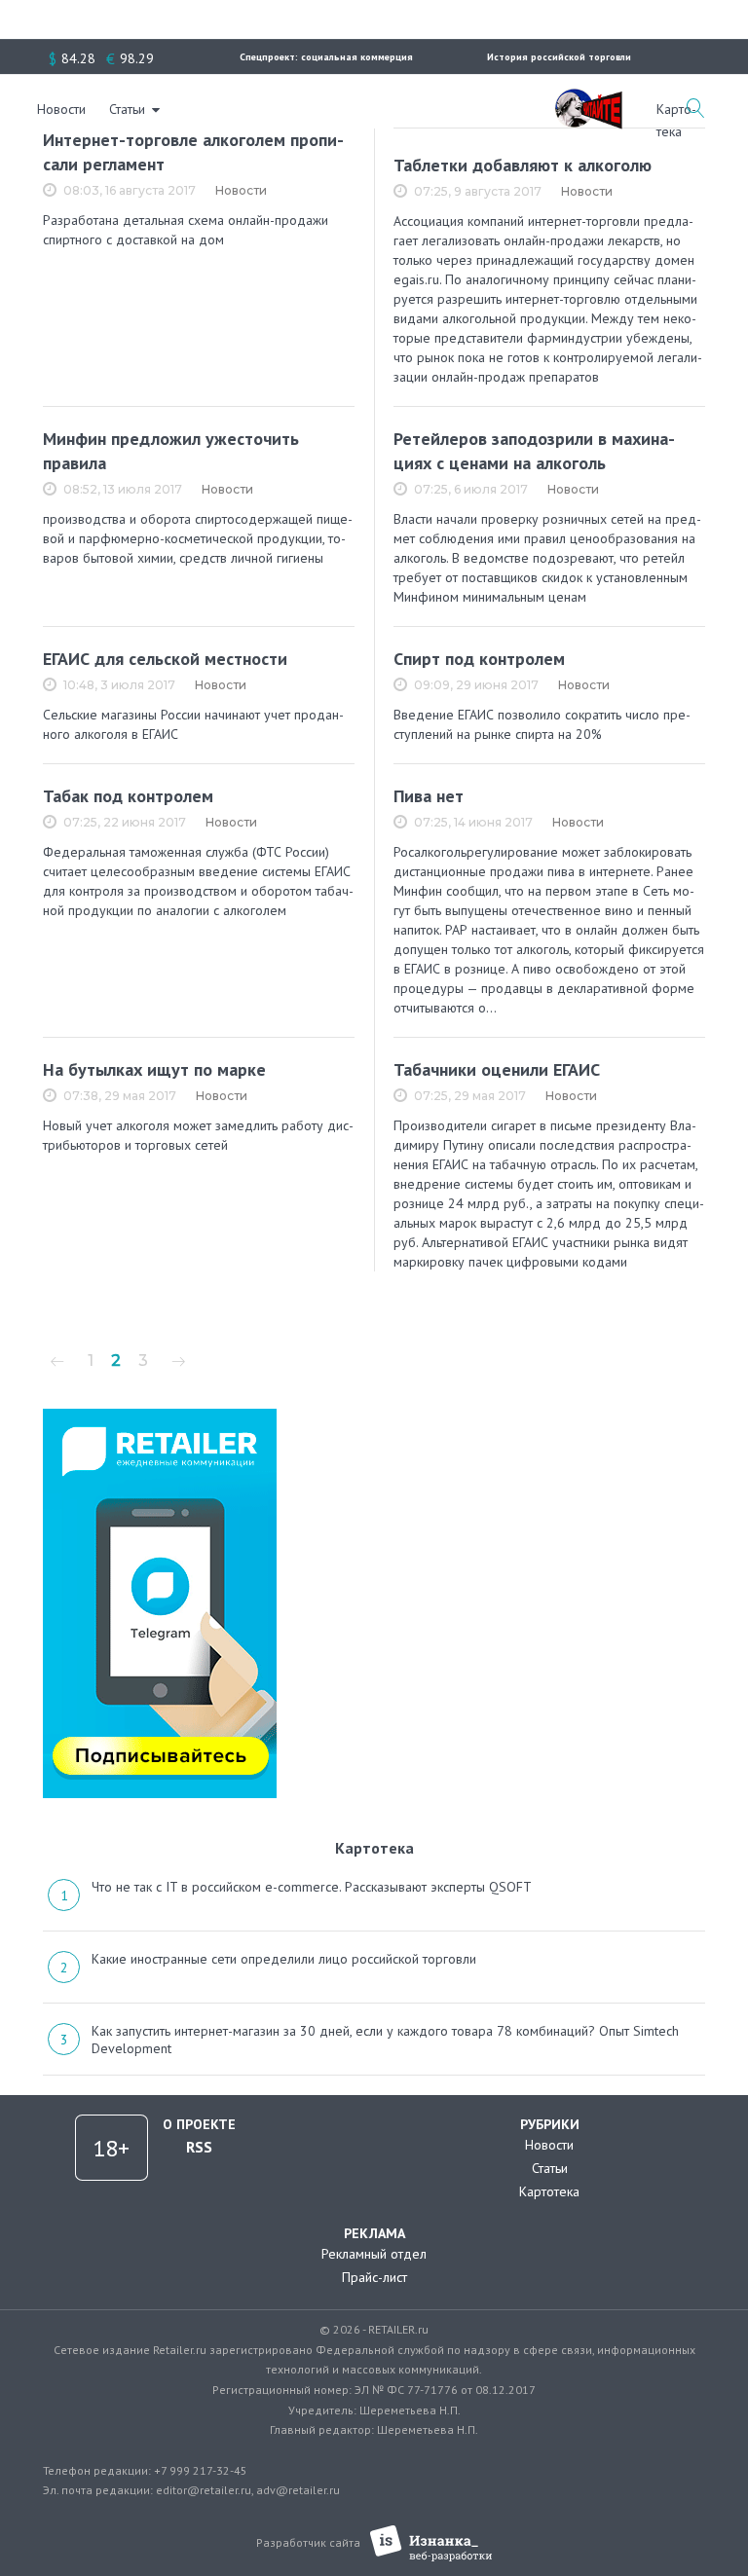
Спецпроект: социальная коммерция (326, 57)
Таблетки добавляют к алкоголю (523, 165)
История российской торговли (559, 57)
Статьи (127, 109)
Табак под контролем (128, 796)
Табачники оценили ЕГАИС (497, 1069)
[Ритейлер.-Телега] (160, 1416)
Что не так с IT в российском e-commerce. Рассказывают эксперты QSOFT (312, 1887)
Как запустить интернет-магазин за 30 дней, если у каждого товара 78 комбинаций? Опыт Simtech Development (385, 2040)
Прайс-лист (374, 2277)
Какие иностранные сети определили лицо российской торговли (284, 1959)
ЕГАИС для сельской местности (165, 659)
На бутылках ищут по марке (154, 1069)
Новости (61, 109)
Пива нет (429, 796)
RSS (199, 2147)
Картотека (549, 2191)
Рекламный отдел (374, 2254)
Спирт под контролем (479, 659)
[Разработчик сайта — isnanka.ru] (431, 2543)
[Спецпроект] (588, 98)
